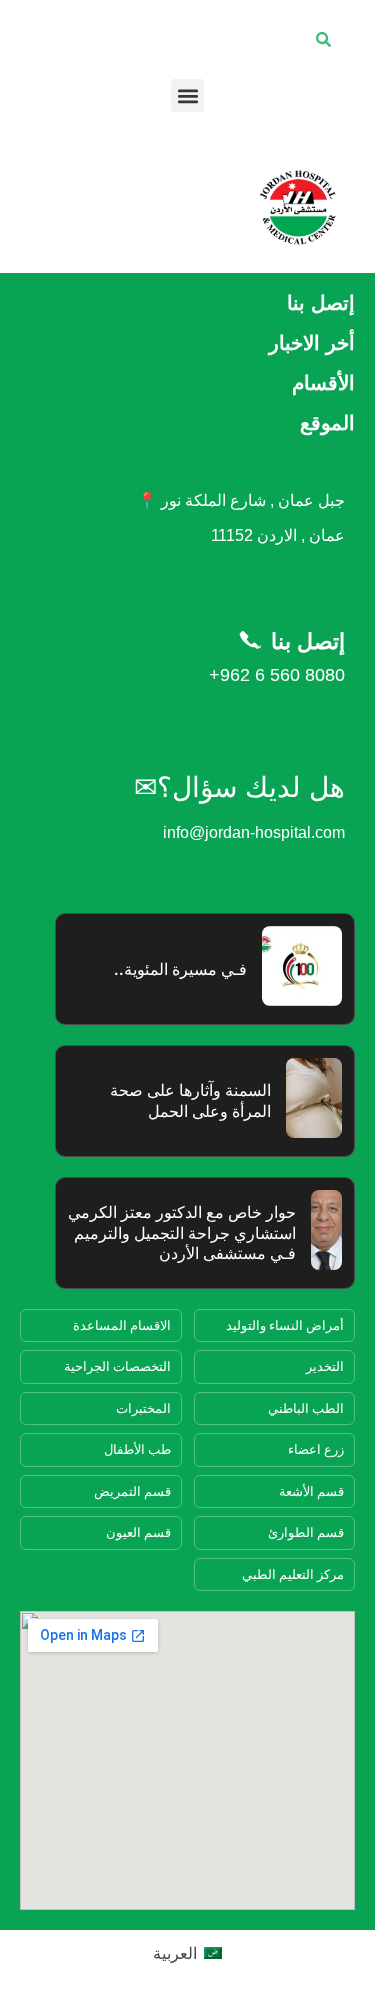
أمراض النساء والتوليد (285, 1325)
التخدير (325, 1366)
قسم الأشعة (311, 1491)
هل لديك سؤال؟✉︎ (239, 787)
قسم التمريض (132, 1491)
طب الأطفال (137, 1449)
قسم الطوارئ (306, 1532)
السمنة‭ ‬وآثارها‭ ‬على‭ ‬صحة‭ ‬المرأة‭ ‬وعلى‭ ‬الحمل (190, 1100)
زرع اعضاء (316, 1449)
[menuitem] (187, 1952)
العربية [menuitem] (175, 1953)
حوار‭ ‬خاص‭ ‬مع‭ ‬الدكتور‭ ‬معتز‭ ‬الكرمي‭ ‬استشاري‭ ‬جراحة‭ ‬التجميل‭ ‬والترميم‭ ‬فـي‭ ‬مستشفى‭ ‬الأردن (182, 1233)
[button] (187, 95)
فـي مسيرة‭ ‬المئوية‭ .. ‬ (176, 969)
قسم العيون (138, 1532)
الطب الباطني (306, 1408)
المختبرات (143, 1408)
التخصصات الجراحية (117, 1366)
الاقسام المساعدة (122, 1325)
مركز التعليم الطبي (293, 1574)
